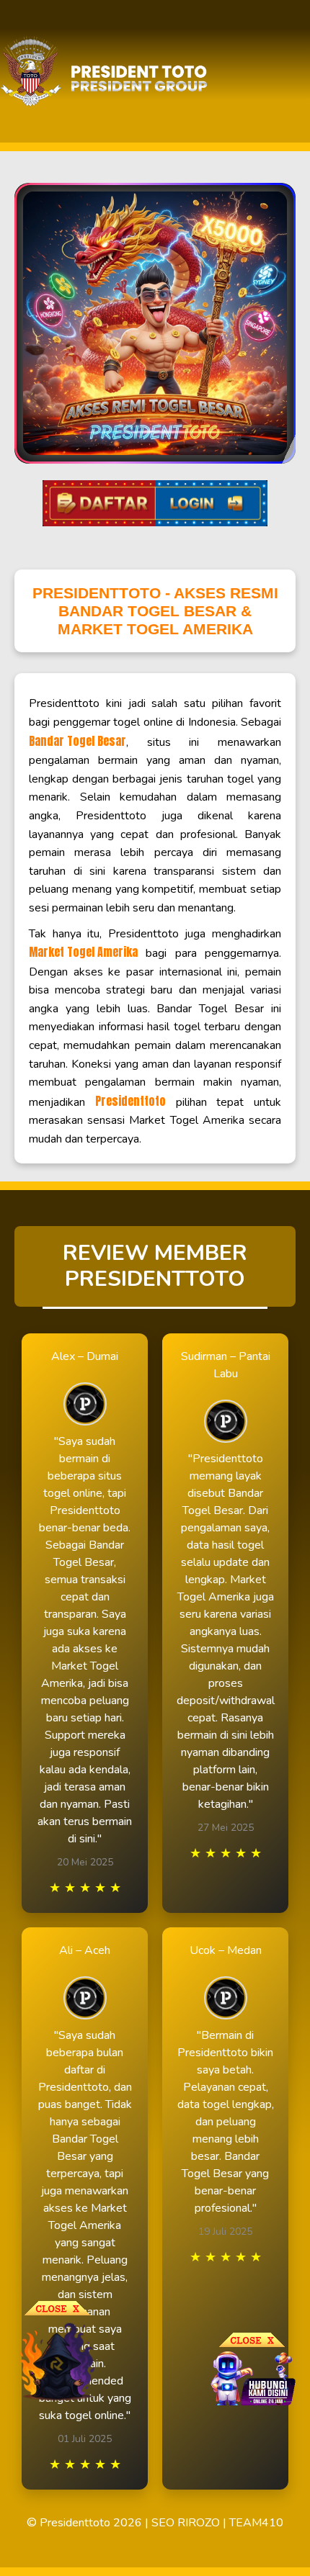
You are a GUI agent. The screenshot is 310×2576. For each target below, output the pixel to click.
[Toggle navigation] (295, 72)
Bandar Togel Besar (77, 741)
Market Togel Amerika (83, 952)
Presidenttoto (130, 1101)
